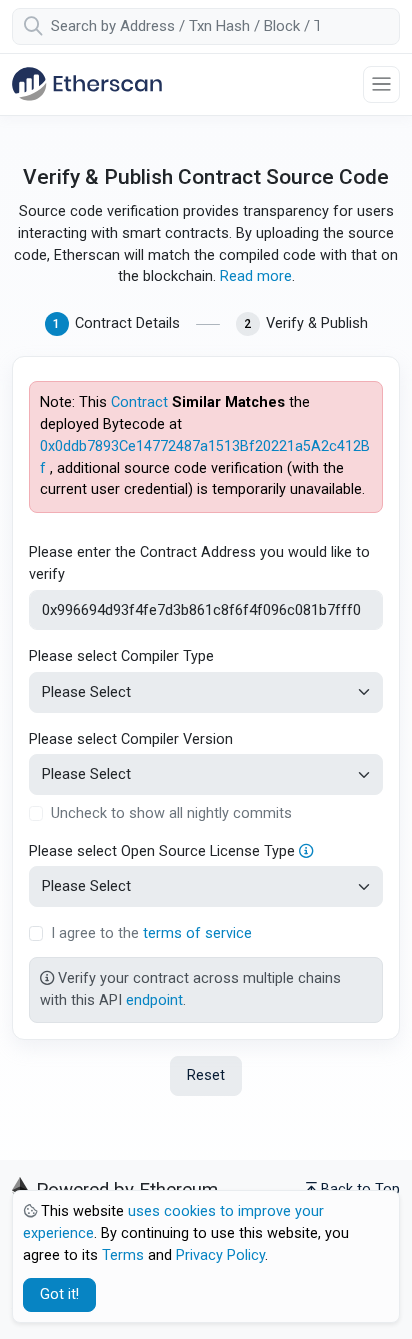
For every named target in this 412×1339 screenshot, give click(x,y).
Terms (123, 1255)
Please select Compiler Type (121, 656)
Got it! (59, 1294)
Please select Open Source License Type (164, 851)
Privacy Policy (220, 1255)
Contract (139, 402)
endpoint (154, 1000)
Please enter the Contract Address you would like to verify (199, 563)
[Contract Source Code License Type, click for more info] (306, 851)
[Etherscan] (87, 84)
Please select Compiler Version (131, 739)
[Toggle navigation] (381, 84)
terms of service (197, 933)
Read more (256, 276)
